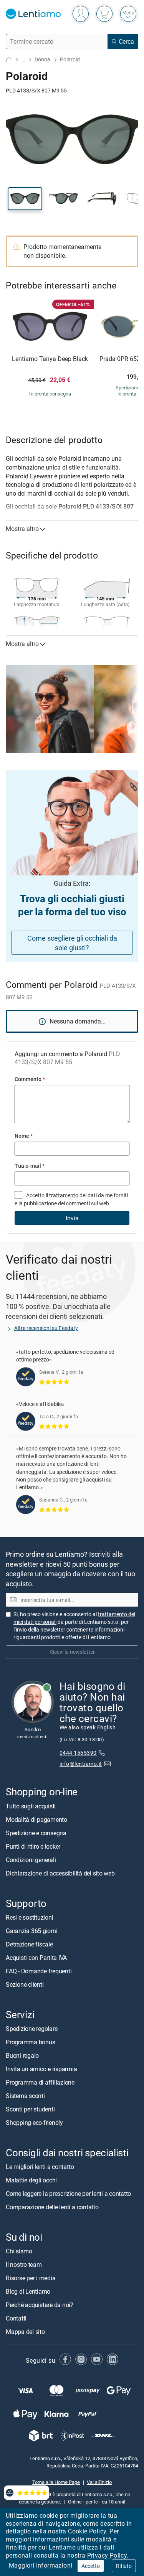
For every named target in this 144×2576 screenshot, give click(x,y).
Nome (24, 1136)
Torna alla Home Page (56, 2482)
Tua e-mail (30, 1166)
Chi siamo (19, 2251)
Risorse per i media (31, 2278)
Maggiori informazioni (41, 2565)
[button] (25, 199)
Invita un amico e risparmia (41, 2069)
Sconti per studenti (30, 2109)
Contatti (16, 2318)
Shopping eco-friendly (34, 2123)
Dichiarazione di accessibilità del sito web (60, 1873)
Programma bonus (30, 2042)
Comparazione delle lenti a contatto (52, 2207)
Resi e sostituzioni (29, 1917)
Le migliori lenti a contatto (40, 2167)
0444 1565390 (78, 1753)
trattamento (64, 1195)
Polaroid (70, 59)
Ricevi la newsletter (72, 1652)
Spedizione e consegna (36, 1833)
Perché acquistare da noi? (40, 2305)
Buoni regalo (22, 2055)
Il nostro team (24, 2265)
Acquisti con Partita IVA (36, 1958)
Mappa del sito (25, 2332)
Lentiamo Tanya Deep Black (50, 359)
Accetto (91, 2566)
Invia (72, 1218)
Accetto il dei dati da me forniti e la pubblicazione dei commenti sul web (71, 1199)
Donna (42, 59)
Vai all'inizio (99, 2482)
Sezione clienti (25, 1984)
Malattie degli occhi (31, 2180)
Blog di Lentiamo (28, 2291)
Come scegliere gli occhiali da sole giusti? (72, 943)
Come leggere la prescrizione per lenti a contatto (68, 2194)
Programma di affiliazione (40, 2082)
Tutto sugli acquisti (31, 1806)
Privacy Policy (107, 2555)
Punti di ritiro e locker (33, 1846)
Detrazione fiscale (29, 1944)
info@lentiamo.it (81, 1764)
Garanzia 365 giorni (31, 1931)
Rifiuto (124, 2566)
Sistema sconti (25, 2096)
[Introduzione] (9, 60)
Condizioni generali (31, 1860)
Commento (30, 1079)
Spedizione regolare (31, 2029)
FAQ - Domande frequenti (39, 1971)
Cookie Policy (87, 2531)
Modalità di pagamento (36, 1820)
